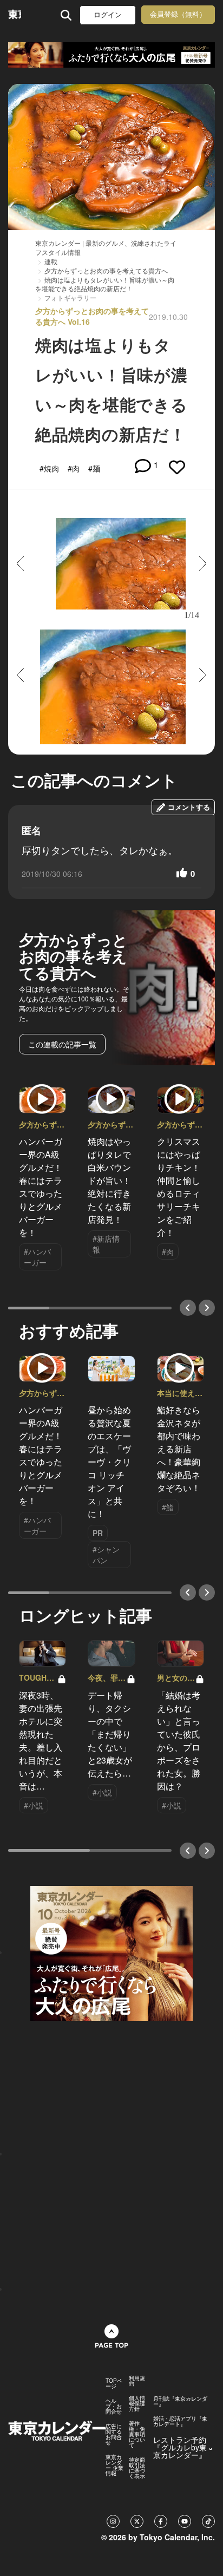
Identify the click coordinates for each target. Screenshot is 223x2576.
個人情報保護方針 (137, 2403)
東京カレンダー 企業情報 (114, 2465)
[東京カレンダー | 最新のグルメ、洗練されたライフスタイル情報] (15, 15)
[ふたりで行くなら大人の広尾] (111, 55)
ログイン (108, 15)
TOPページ (114, 2383)
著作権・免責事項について (137, 2434)
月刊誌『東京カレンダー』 (180, 2401)
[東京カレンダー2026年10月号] (111, 1952)
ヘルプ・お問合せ (114, 2406)
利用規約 (137, 2381)
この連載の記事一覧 (62, 1044)
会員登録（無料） (178, 14)
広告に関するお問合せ (114, 2434)
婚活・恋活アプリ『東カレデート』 (180, 2421)
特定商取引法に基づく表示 (137, 2468)
